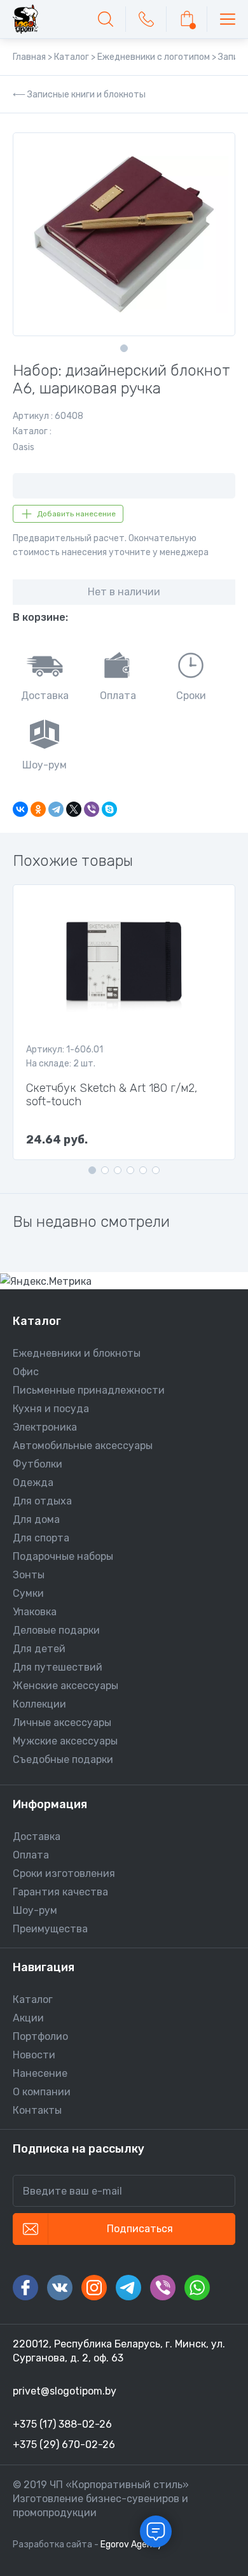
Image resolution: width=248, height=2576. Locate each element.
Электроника (45, 1427)
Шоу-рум (35, 1910)
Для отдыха (42, 1501)
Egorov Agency (131, 2544)
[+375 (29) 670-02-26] (146, 19)
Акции (28, 2018)
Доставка (37, 1836)
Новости (34, 2055)
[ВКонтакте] (20, 809)
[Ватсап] (197, 2288)
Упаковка (35, 1612)
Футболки (38, 1464)
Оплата (31, 1855)
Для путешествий (58, 1667)
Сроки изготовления (64, 1873)
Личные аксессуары (62, 1723)
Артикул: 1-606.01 (65, 1050)
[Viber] (92, 809)
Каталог (33, 1999)
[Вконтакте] (60, 2288)
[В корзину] (187, 19)
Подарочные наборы (63, 1556)
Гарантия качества (60, 1892)
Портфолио (40, 2036)
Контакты (37, 2110)
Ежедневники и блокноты (77, 1353)
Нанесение (40, 2073)
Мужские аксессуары (65, 1741)
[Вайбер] (163, 2288)
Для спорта (41, 1538)
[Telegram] (56, 809)
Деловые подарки (56, 1630)
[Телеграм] (128, 2288)
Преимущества (50, 1929)
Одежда (33, 1483)
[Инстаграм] (94, 2288)
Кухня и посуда (51, 1409)
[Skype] (109, 809)
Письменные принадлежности (89, 1390)
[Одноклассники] (38, 809)
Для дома (36, 1519)
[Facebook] (25, 2288)
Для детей (39, 1649)
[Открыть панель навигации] (228, 19)
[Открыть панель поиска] (106, 19)
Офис (26, 1372)
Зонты (29, 1575)
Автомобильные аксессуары (83, 1446)
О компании (42, 2092)
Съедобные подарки (63, 1759)
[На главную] (25, 19)
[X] (74, 809)
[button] (124, 348)
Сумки (28, 1593)
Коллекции (39, 1704)
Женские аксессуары (65, 1686)
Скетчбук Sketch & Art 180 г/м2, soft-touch (112, 1095)
